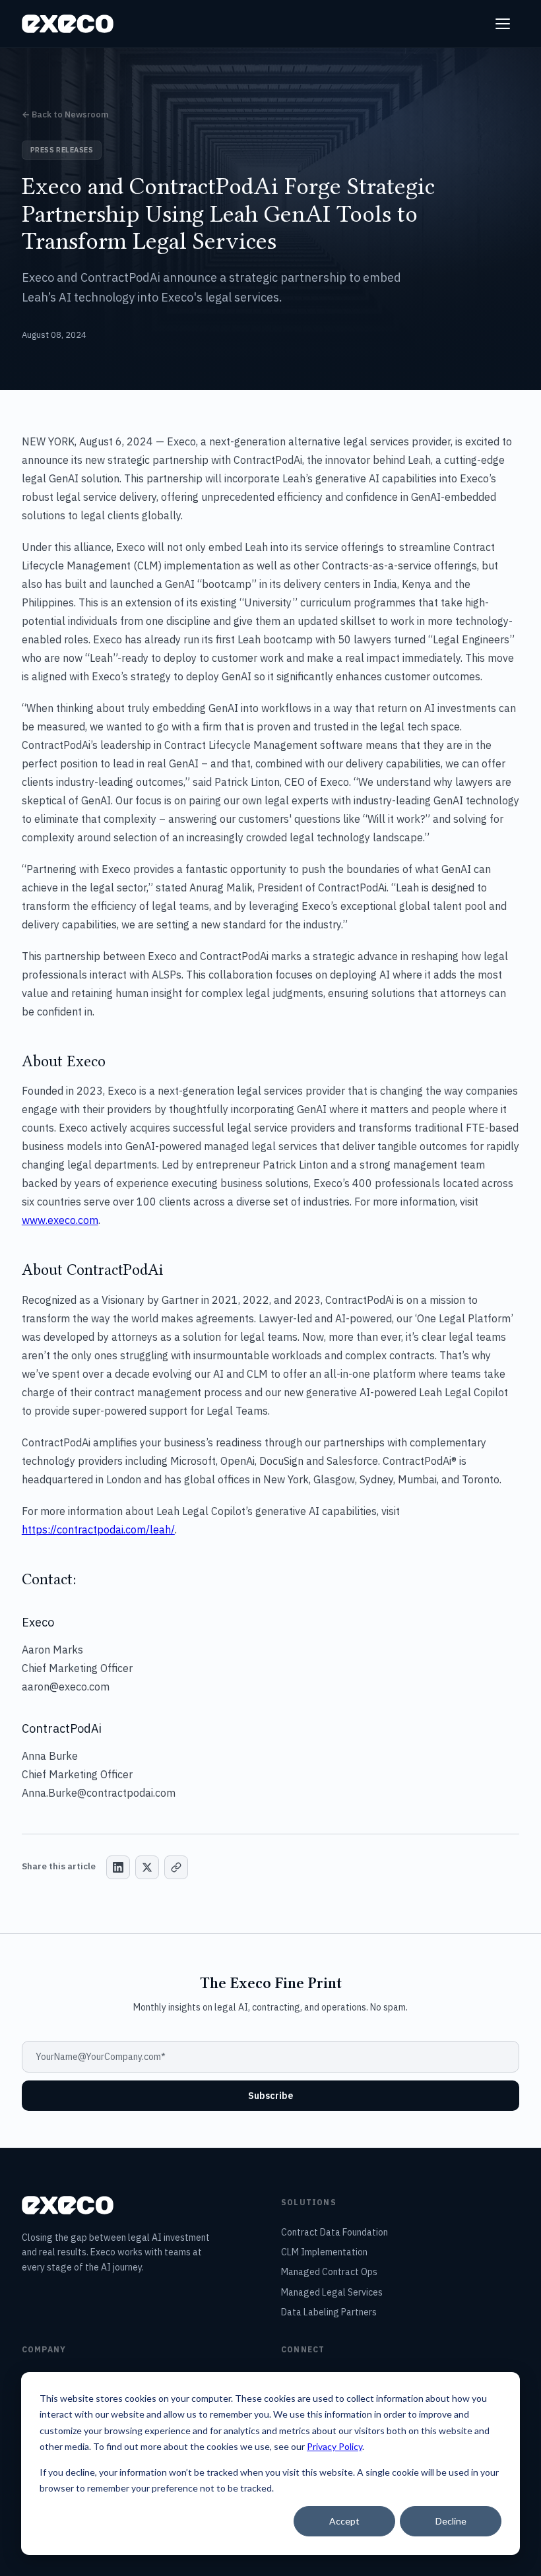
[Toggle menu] (505, 24)
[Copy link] (176, 1867)
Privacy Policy (334, 2446)
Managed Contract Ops (329, 2272)
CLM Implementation (324, 2252)
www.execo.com (60, 1220)
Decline (451, 2521)
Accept (344, 2521)
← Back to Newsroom (65, 114)
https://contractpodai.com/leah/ (98, 1529)
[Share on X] (147, 1867)
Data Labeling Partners (329, 2312)
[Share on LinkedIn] (118, 1867)
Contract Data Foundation (334, 2232)
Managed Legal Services (332, 2292)
